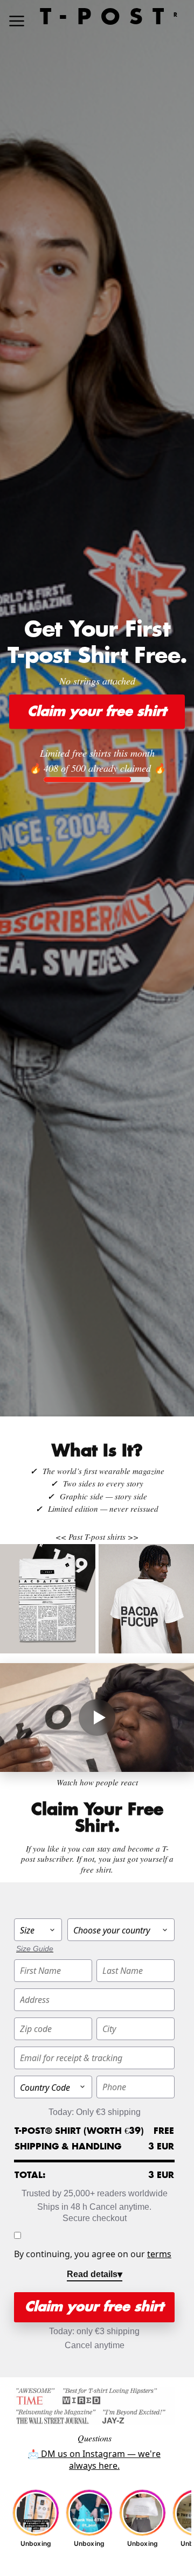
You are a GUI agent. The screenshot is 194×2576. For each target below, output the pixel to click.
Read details (92, 2274)
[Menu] (17, 21)
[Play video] (97, 1718)
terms (159, 2254)
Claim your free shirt (97, 711)
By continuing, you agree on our (93, 2254)
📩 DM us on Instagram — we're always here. (94, 2460)
